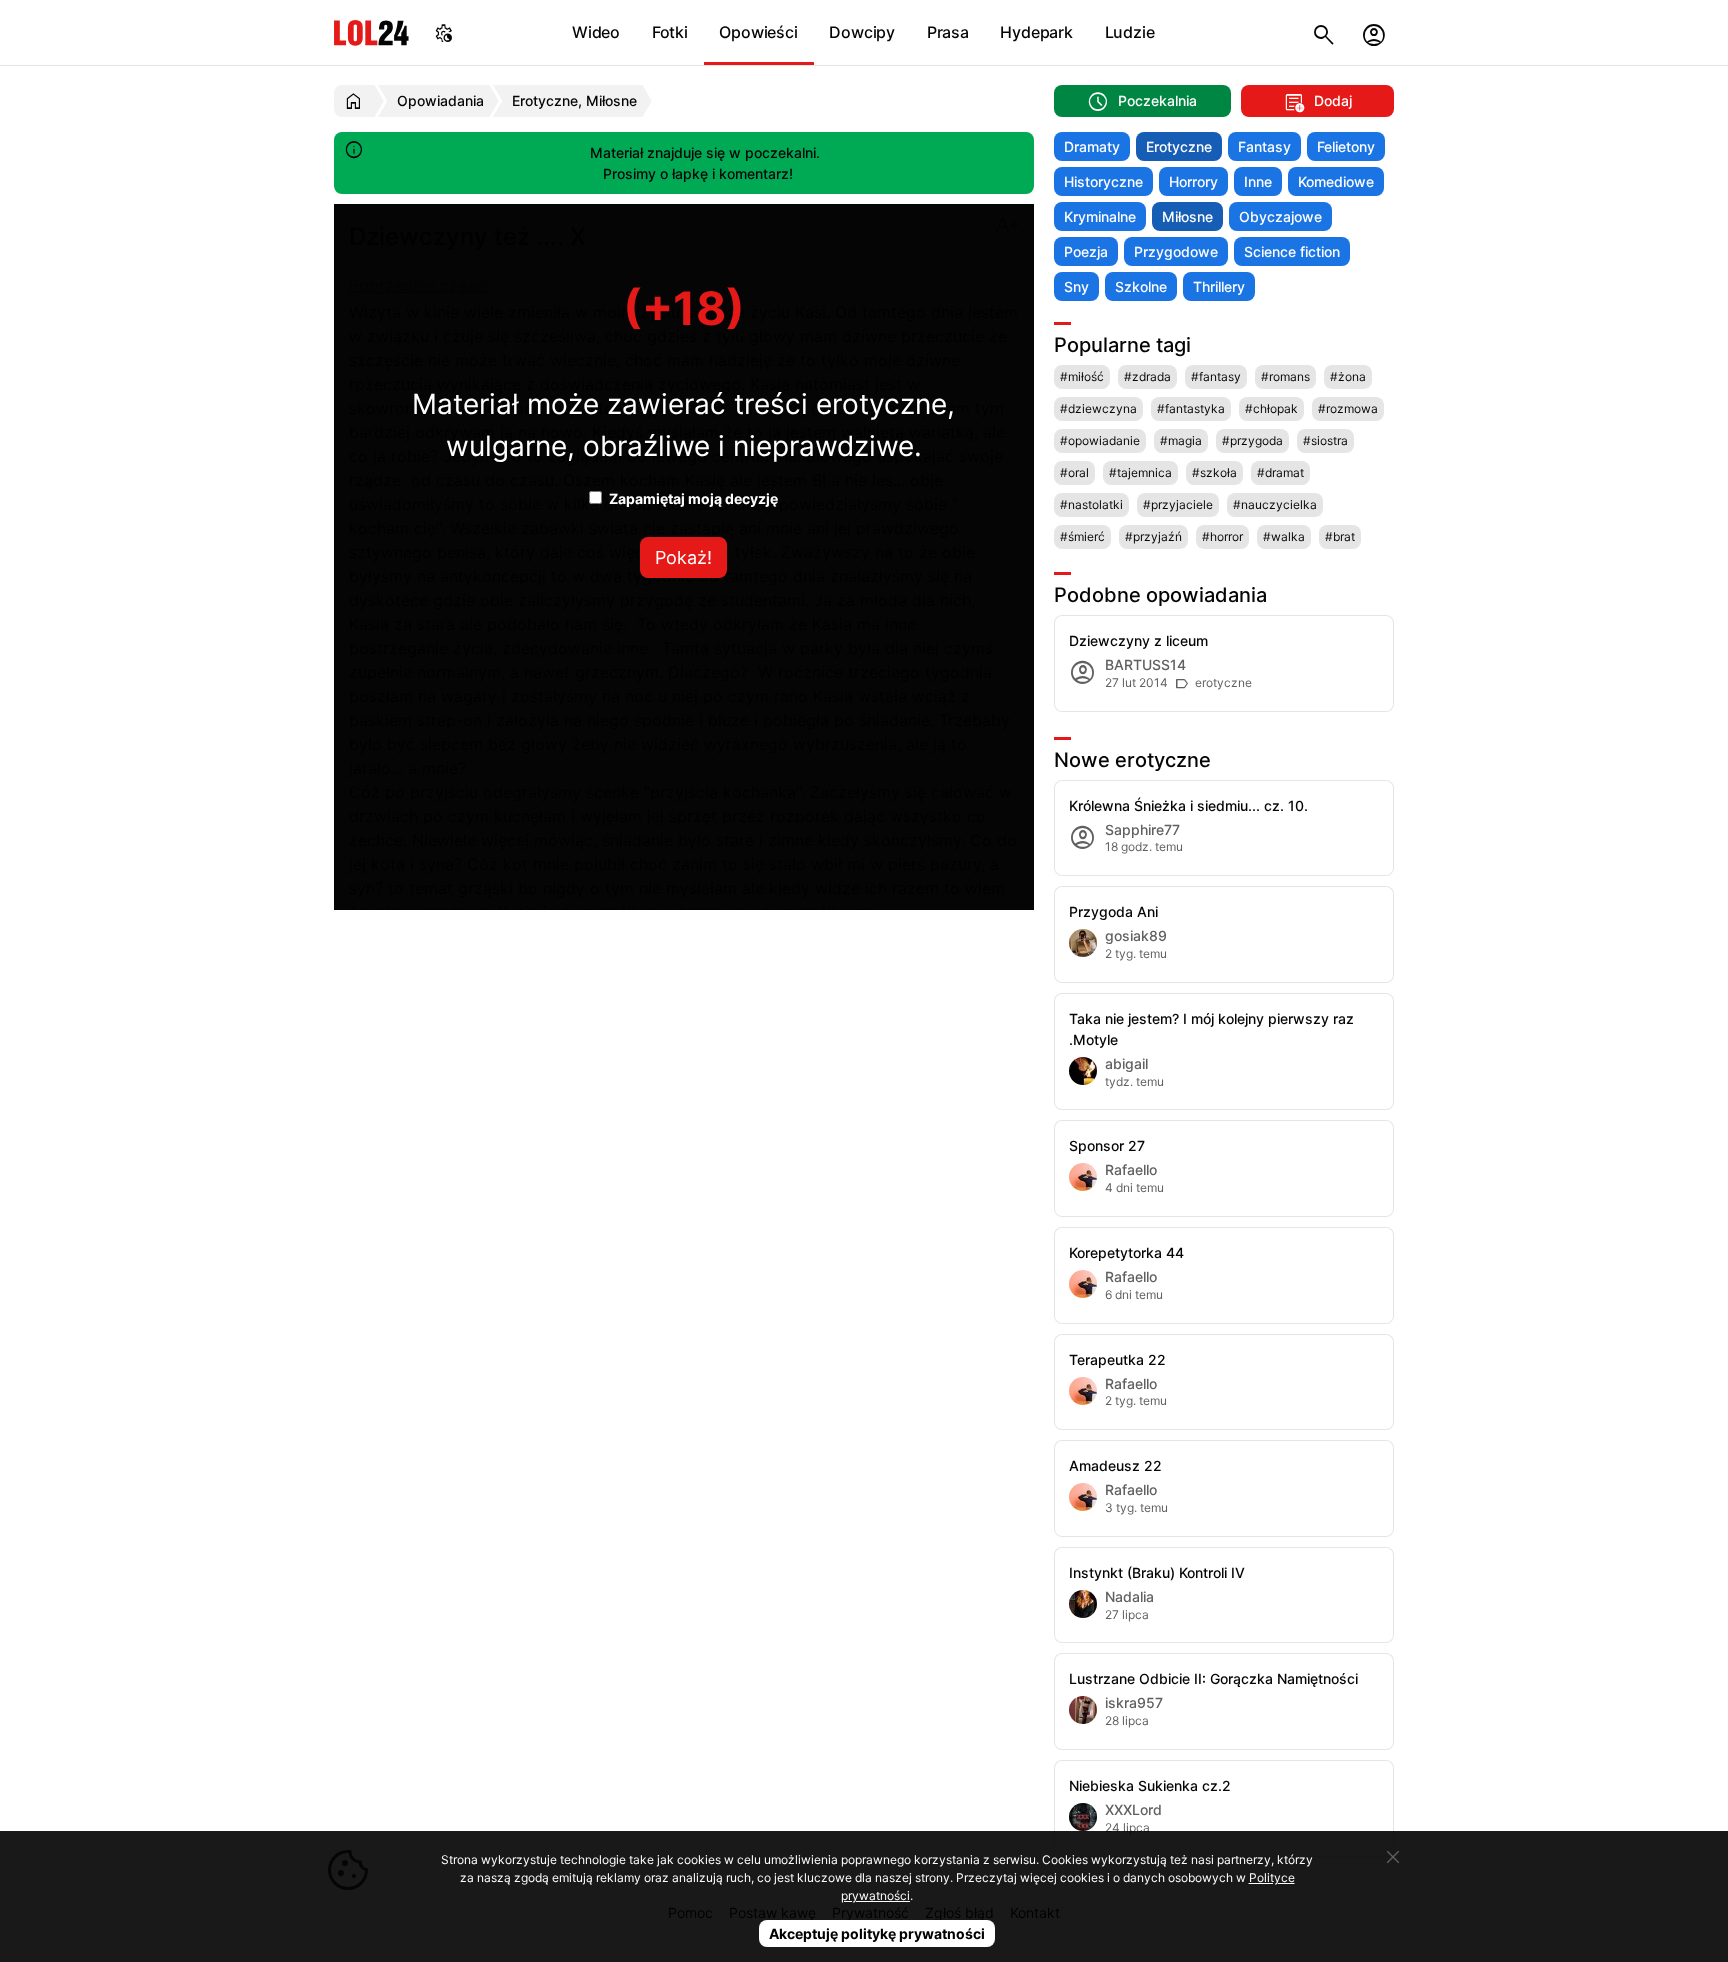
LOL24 (371, 32)
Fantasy (1264, 146)
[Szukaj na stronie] (1324, 32)
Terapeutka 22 (1117, 1359)
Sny (1076, 286)
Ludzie (1130, 32)
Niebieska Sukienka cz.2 (1150, 1785)
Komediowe (1336, 181)
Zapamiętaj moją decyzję (692, 498)
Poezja (1086, 251)
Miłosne (1187, 216)
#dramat (1280, 472)
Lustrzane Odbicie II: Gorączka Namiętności (1213, 1678)
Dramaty (1092, 146)
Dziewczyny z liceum (1138, 640)
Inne (1258, 181)
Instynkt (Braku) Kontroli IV (1157, 1572)
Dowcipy (862, 32)
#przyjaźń (1153, 536)
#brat (1340, 536)
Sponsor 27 (1107, 1145)
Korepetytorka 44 (1126, 1252)
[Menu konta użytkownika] (1374, 32)
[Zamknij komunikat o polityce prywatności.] (1393, 1857)
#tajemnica (1140, 472)
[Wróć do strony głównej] (356, 101)
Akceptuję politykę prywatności (877, 1933)
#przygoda (1252, 440)
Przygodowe (1176, 251)
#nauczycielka (1275, 504)
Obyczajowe (1280, 216)
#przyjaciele (1178, 504)
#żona (1348, 376)
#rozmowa (1348, 408)
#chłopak (1271, 408)
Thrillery (1219, 286)
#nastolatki (1091, 504)
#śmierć (1082, 536)
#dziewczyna (1098, 408)
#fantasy (1216, 376)
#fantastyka (1191, 408)
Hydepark (1036, 32)
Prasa (948, 32)
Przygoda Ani (1113, 911)
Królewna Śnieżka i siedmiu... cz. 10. (1188, 805)
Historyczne (1103, 181)
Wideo (596, 32)
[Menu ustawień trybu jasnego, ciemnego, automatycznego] (444, 32)
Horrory (1193, 181)
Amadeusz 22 (1115, 1465)
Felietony (1346, 146)
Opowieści (758, 32)
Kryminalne (1100, 216)
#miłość (1082, 376)
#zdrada (1147, 376)
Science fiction (1292, 251)
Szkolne (1141, 286)
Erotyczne (1179, 146)
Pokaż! (683, 557)
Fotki (670, 32)
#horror (1222, 536)
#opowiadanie (1100, 440)
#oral (1074, 472)
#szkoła (1214, 472)
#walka (1284, 536)
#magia (1181, 440)
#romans (1285, 376)
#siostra (1325, 440)
